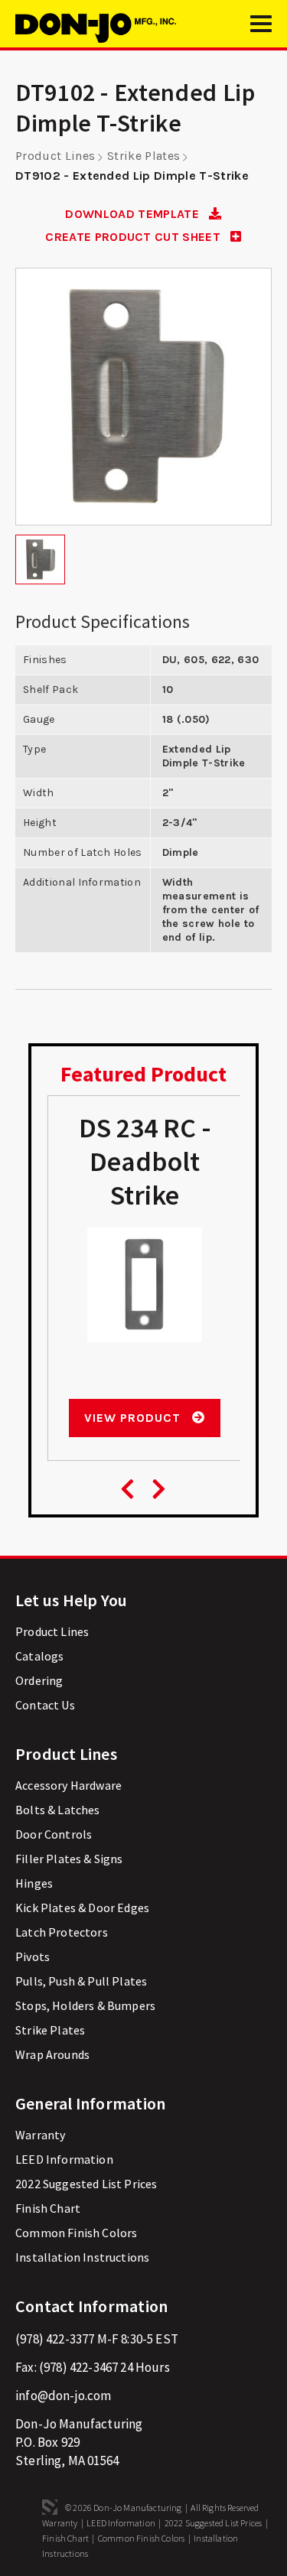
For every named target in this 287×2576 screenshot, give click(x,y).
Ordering (39, 1680)
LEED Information (64, 2159)
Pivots (33, 1956)
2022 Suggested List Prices (86, 2184)
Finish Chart (48, 2208)
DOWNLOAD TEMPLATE (134, 214)
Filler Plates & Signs (69, 1859)
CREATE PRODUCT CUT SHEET (134, 237)
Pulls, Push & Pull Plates (81, 1981)
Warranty (40, 2135)
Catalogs (39, 1656)
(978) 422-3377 (55, 2339)
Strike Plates (143, 156)
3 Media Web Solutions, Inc (50, 2507)
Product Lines (55, 156)
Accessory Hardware (68, 1785)
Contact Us (45, 1705)
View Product (134, 1418)
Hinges (34, 1883)
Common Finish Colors (76, 2233)
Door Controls (54, 1834)
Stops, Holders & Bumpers (85, 2005)
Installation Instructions (82, 2257)
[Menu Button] (261, 31)
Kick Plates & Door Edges (82, 1908)
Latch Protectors (62, 1932)
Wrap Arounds (52, 2054)
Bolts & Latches (58, 1810)
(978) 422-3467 (78, 2367)
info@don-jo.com (64, 2395)
